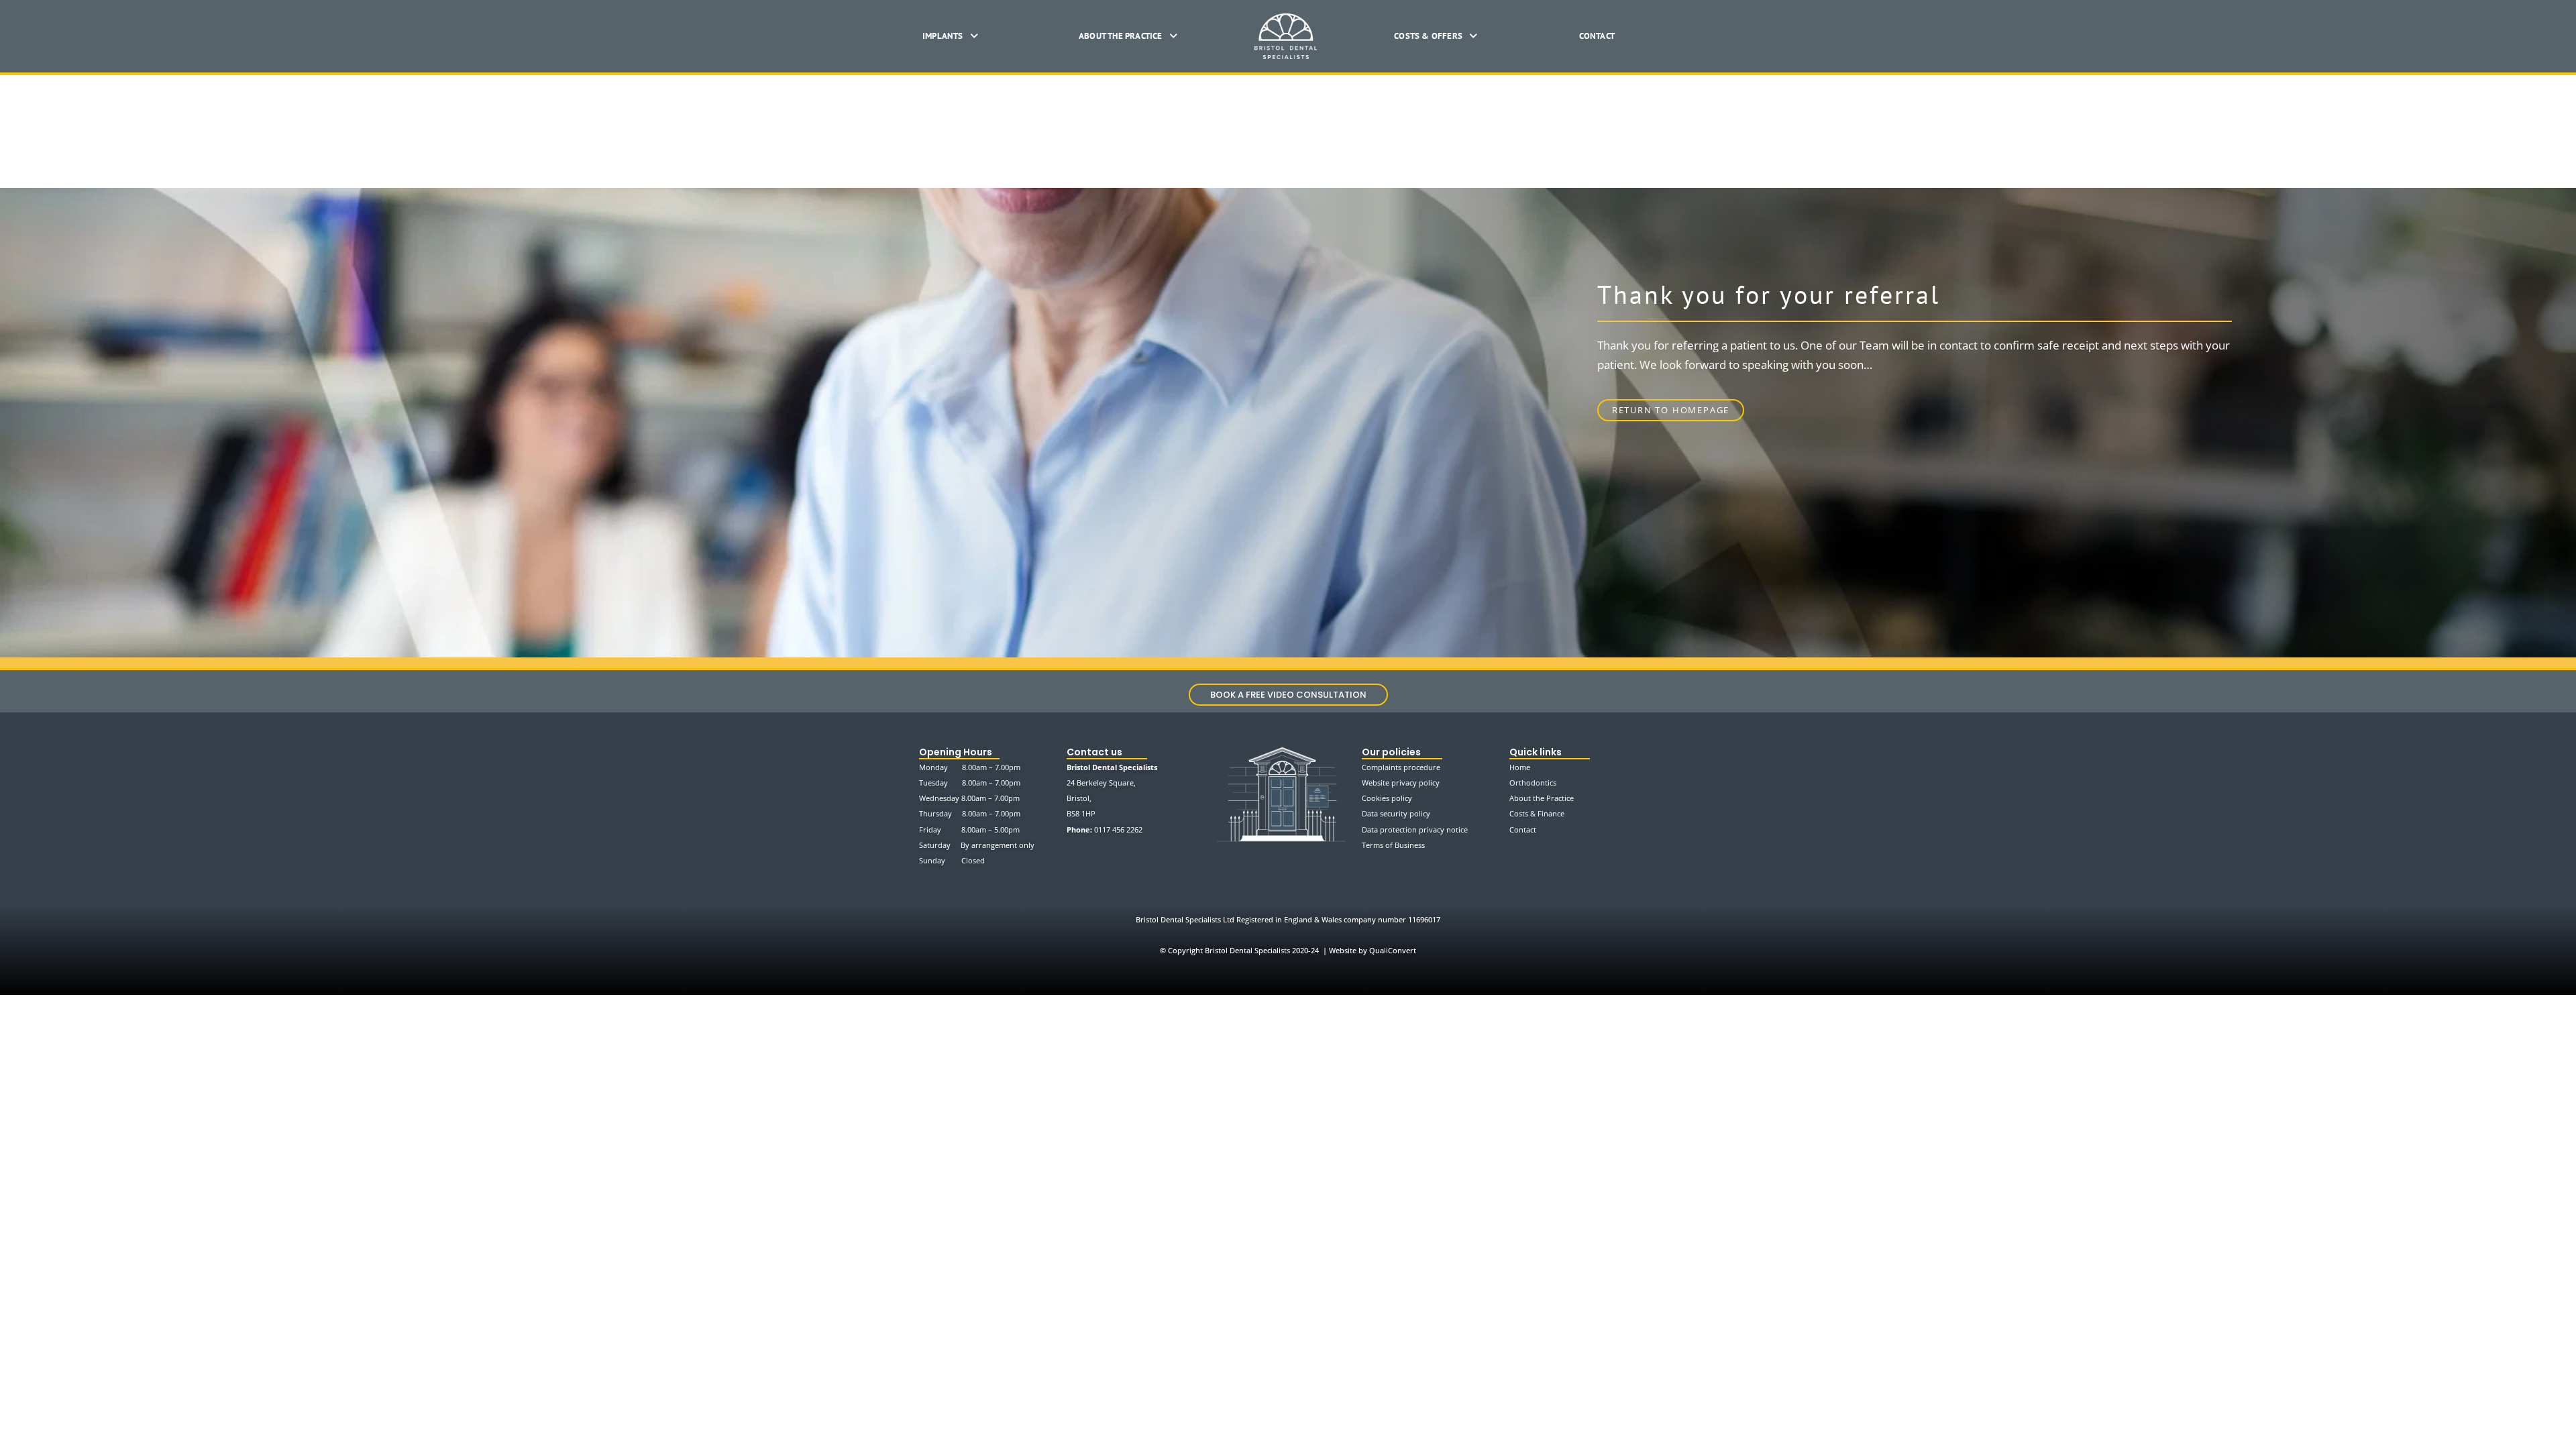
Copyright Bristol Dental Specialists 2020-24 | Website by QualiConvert (1288, 950)
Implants (943, 36)
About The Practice (1121, 36)
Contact (1597, 36)
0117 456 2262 (1118, 829)
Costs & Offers (1428, 36)
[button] (950, 36)
